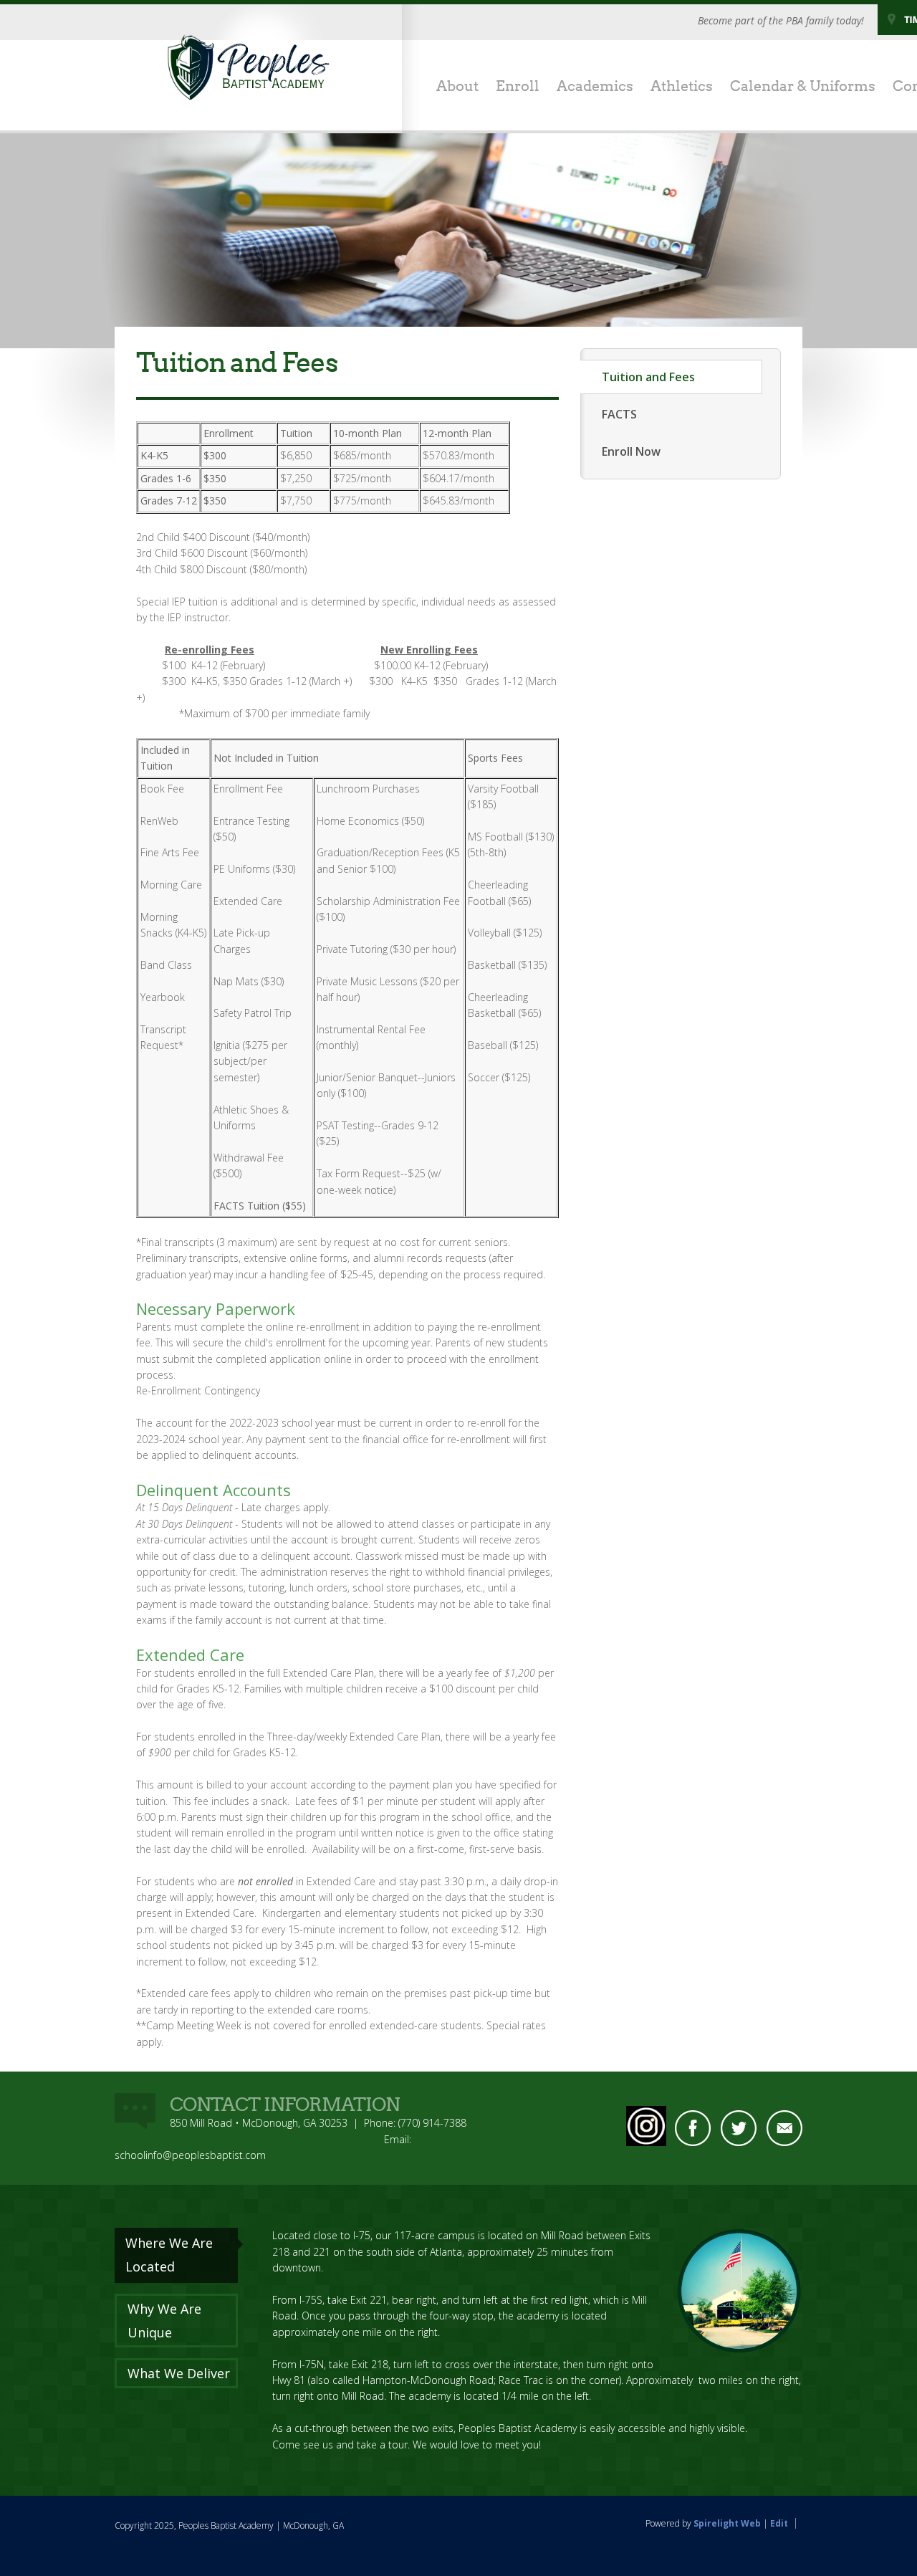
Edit (779, 2523)
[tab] (179, 2255)
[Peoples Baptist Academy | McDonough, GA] (249, 65)
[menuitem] (449, 87)
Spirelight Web (727, 2523)
